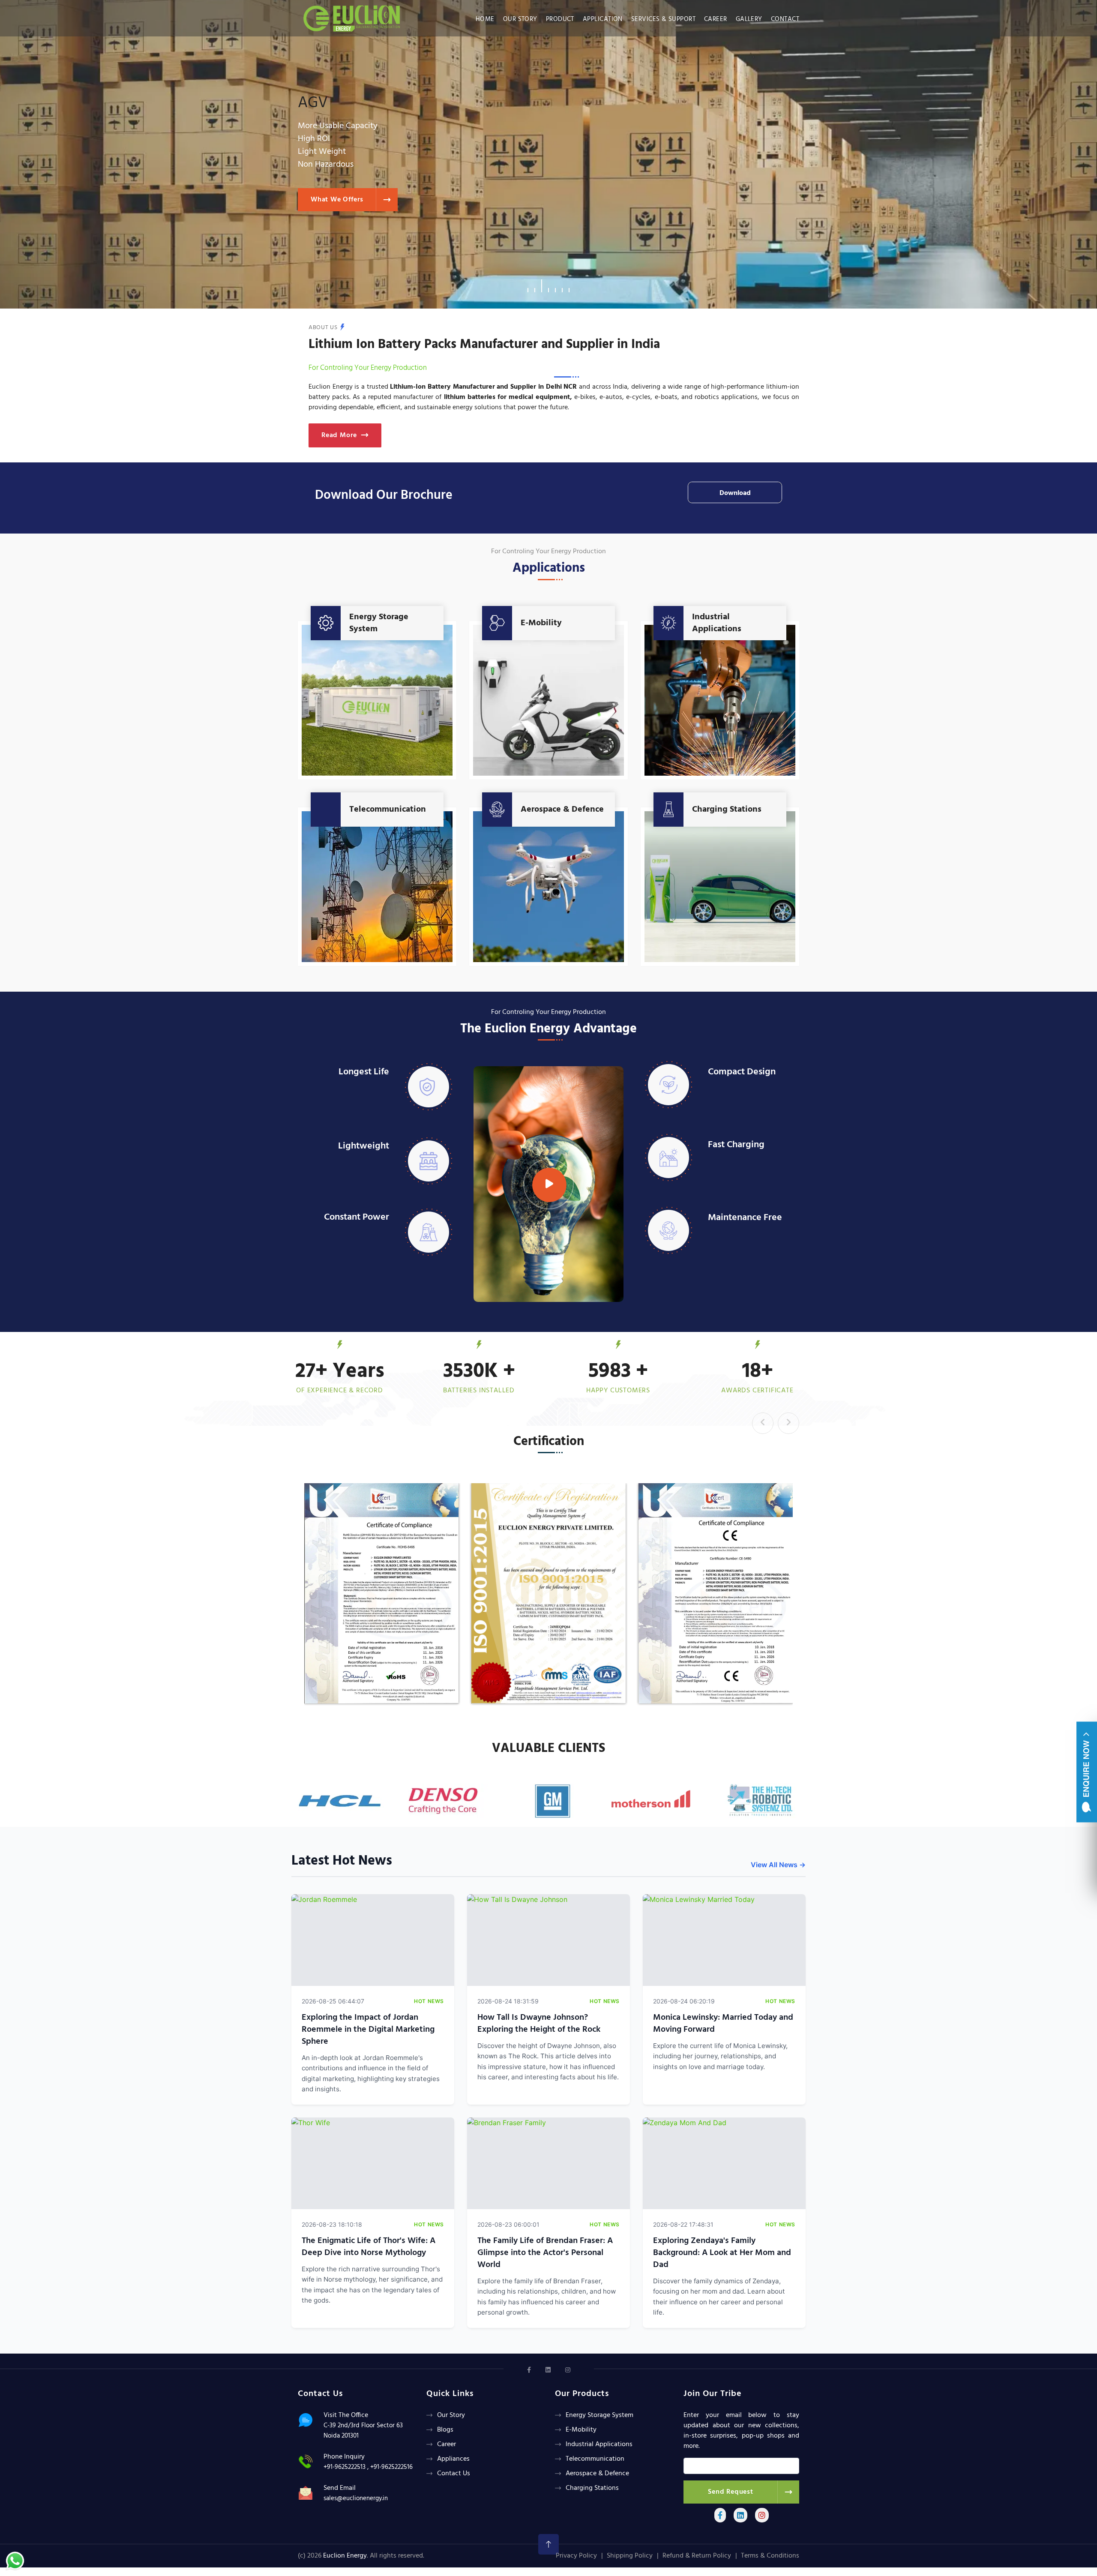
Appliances (453, 2459)
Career (716, 19)
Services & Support (663, 19)
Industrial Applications (717, 623)
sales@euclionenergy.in (356, 2498)
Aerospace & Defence (562, 810)
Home (485, 19)
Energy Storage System (379, 623)
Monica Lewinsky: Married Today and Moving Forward (723, 2024)
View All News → (778, 1865)
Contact (785, 19)
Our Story (520, 19)
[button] (528, 286)
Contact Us (454, 2474)
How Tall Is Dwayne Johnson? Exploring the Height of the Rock (539, 2024)
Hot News (429, 2001)
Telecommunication (388, 810)
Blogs (445, 2430)
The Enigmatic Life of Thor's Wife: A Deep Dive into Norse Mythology (369, 2247)
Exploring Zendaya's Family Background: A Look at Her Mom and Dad (722, 2253)
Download (735, 493)
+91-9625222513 (345, 2467)
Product (560, 19)
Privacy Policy (576, 2556)
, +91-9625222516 (390, 2467)
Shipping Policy (630, 2556)
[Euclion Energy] (354, 16)
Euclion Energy (345, 2556)
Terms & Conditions (770, 2556)
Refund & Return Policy (697, 2556)
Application (603, 19)
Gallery (749, 19)
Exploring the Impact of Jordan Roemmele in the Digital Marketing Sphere (368, 2030)
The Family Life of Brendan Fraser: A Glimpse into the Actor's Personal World (545, 2253)
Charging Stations (727, 810)
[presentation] (763, 1423)
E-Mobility (541, 623)
